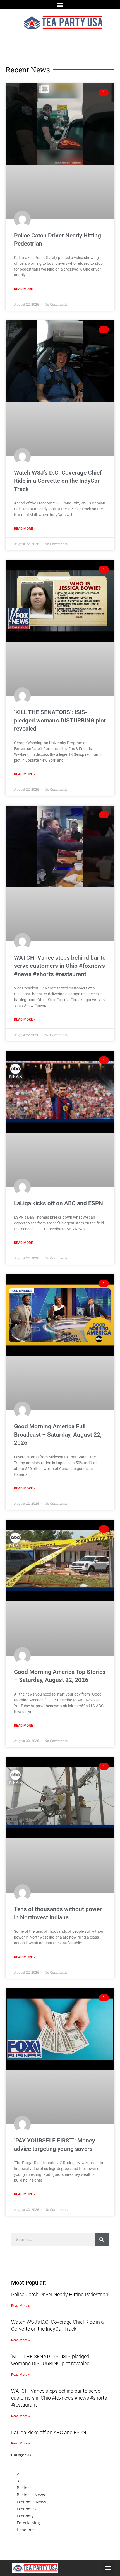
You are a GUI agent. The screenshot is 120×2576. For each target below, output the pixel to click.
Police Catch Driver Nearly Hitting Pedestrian (60, 2294)
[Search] (102, 2240)
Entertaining (28, 2523)
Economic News (31, 2502)
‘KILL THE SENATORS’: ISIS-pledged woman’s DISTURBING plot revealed (60, 720)
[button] (60, 5)
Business (25, 2488)
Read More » (25, 289)
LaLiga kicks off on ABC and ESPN (58, 1203)
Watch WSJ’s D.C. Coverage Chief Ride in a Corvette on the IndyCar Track (58, 481)
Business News (31, 2495)
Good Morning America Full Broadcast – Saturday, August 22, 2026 (58, 1435)
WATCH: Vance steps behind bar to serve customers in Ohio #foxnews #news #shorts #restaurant (60, 966)
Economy (25, 2516)
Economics (27, 2509)
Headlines (26, 2530)
